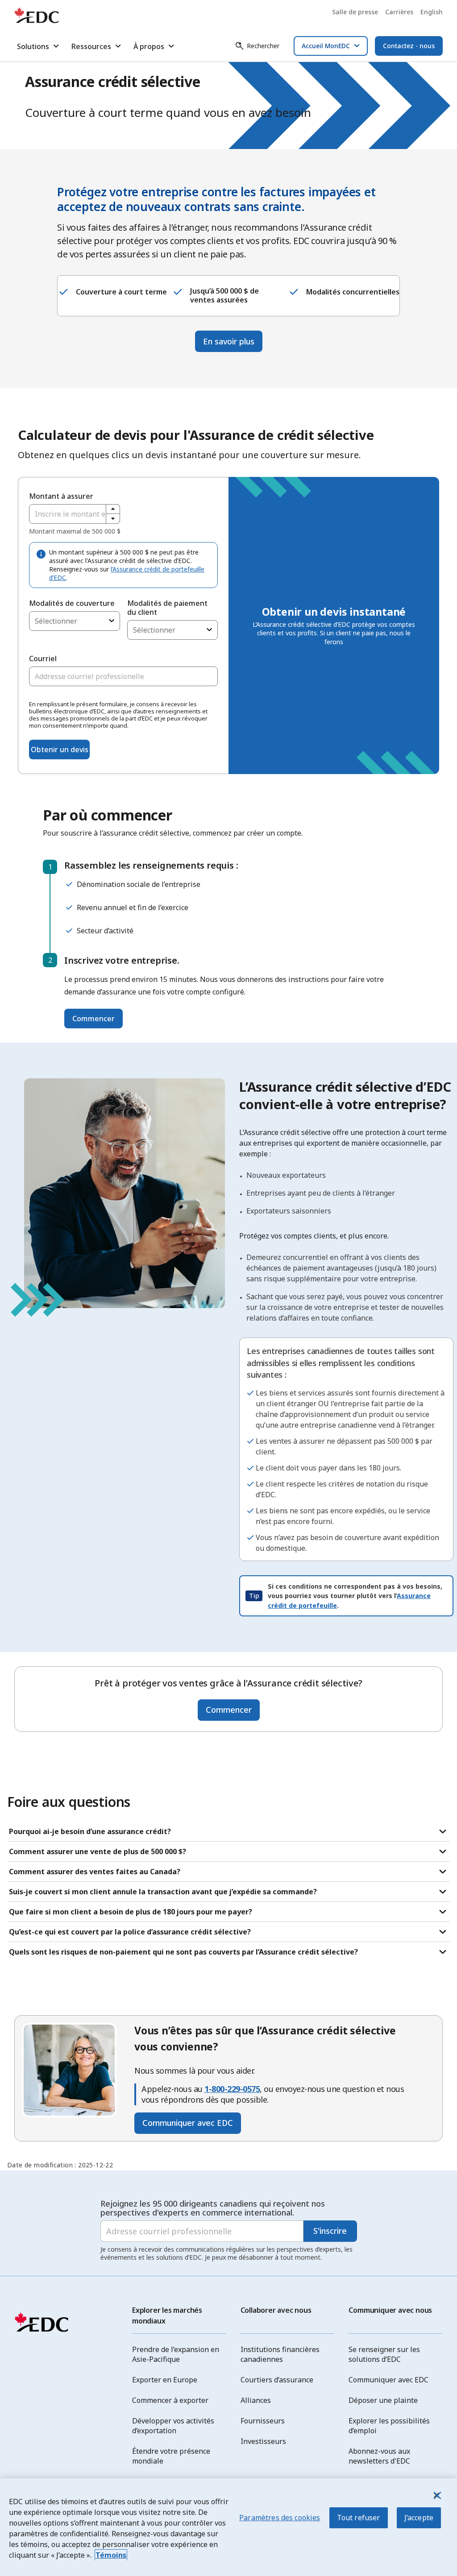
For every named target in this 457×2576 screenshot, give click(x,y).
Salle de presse (355, 12)
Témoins (111, 2555)
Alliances (256, 2400)
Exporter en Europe (165, 2380)
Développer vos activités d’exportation (173, 2426)
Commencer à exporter (170, 2400)
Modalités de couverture (72, 603)
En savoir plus (229, 341)
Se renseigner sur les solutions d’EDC (384, 2354)
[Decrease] (113, 519)
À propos (149, 46)
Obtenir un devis (60, 750)
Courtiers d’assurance (277, 2380)
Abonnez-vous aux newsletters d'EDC (379, 2456)
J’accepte (419, 2518)
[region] (228, 2527)
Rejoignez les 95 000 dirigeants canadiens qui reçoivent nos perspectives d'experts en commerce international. (213, 2208)
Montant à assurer (61, 496)
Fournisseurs (263, 2421)
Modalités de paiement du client (167, 608)
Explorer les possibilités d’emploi (389, 2426)
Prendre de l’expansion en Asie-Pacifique (176, 2354)
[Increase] (113, 509)
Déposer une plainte (383, 2400)
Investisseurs (263, 2441)
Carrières (399, 12)
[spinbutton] (75, 514)
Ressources (91, 46)
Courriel (43, 658)
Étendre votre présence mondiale (171, 2456)
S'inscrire (330, 2231)
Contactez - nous (409, 46)
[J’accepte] (436, 2495)
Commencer (93, 1019)
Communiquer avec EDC (188, 2123)
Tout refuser (359, 2518)
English (432, 12)
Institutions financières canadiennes (280, 2354)
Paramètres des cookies (280, 2518)
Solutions (33, 46)
